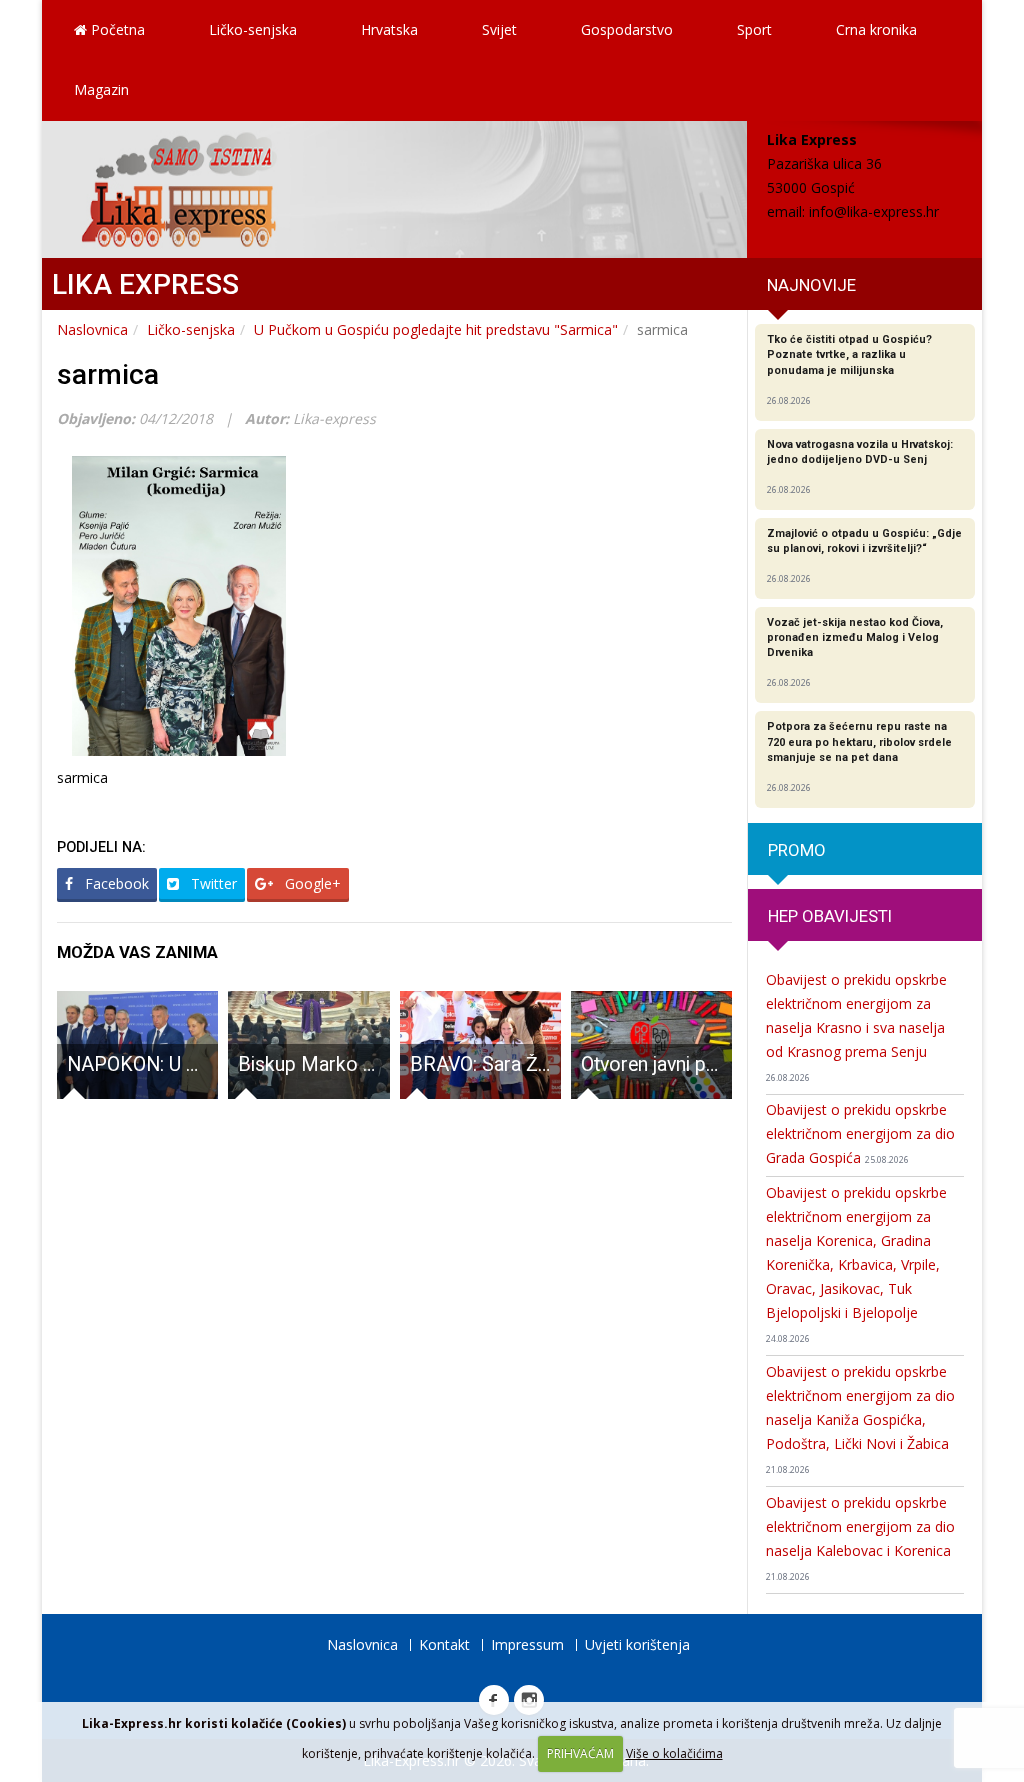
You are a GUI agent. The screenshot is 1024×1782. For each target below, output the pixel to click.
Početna (116, 29)
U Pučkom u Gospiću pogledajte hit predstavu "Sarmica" (436, 329)
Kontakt (444, 1644)
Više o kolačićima (674, 1753)
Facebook (115, 883)
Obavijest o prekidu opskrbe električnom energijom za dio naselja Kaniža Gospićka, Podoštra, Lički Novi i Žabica (860, 1419)
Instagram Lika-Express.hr (529, 1700)
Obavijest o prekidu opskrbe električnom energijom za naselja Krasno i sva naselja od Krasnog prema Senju (856, 1027)
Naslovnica (92, 329)
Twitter (212, 883)
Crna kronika (876, 29)
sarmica (108, 374)
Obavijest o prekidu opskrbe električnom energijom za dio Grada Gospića (860, 1133)
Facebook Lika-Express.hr (494, 1700)
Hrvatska (389, 29)
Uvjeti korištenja (637, 1644)
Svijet (499, 29)
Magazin (101, 89)
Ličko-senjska (253, 29)
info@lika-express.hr (874, 211)
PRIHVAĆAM (580, 1753)
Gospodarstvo (627, 29)
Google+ (311, 883)
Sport (754, 29)
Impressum (527, 1644)
